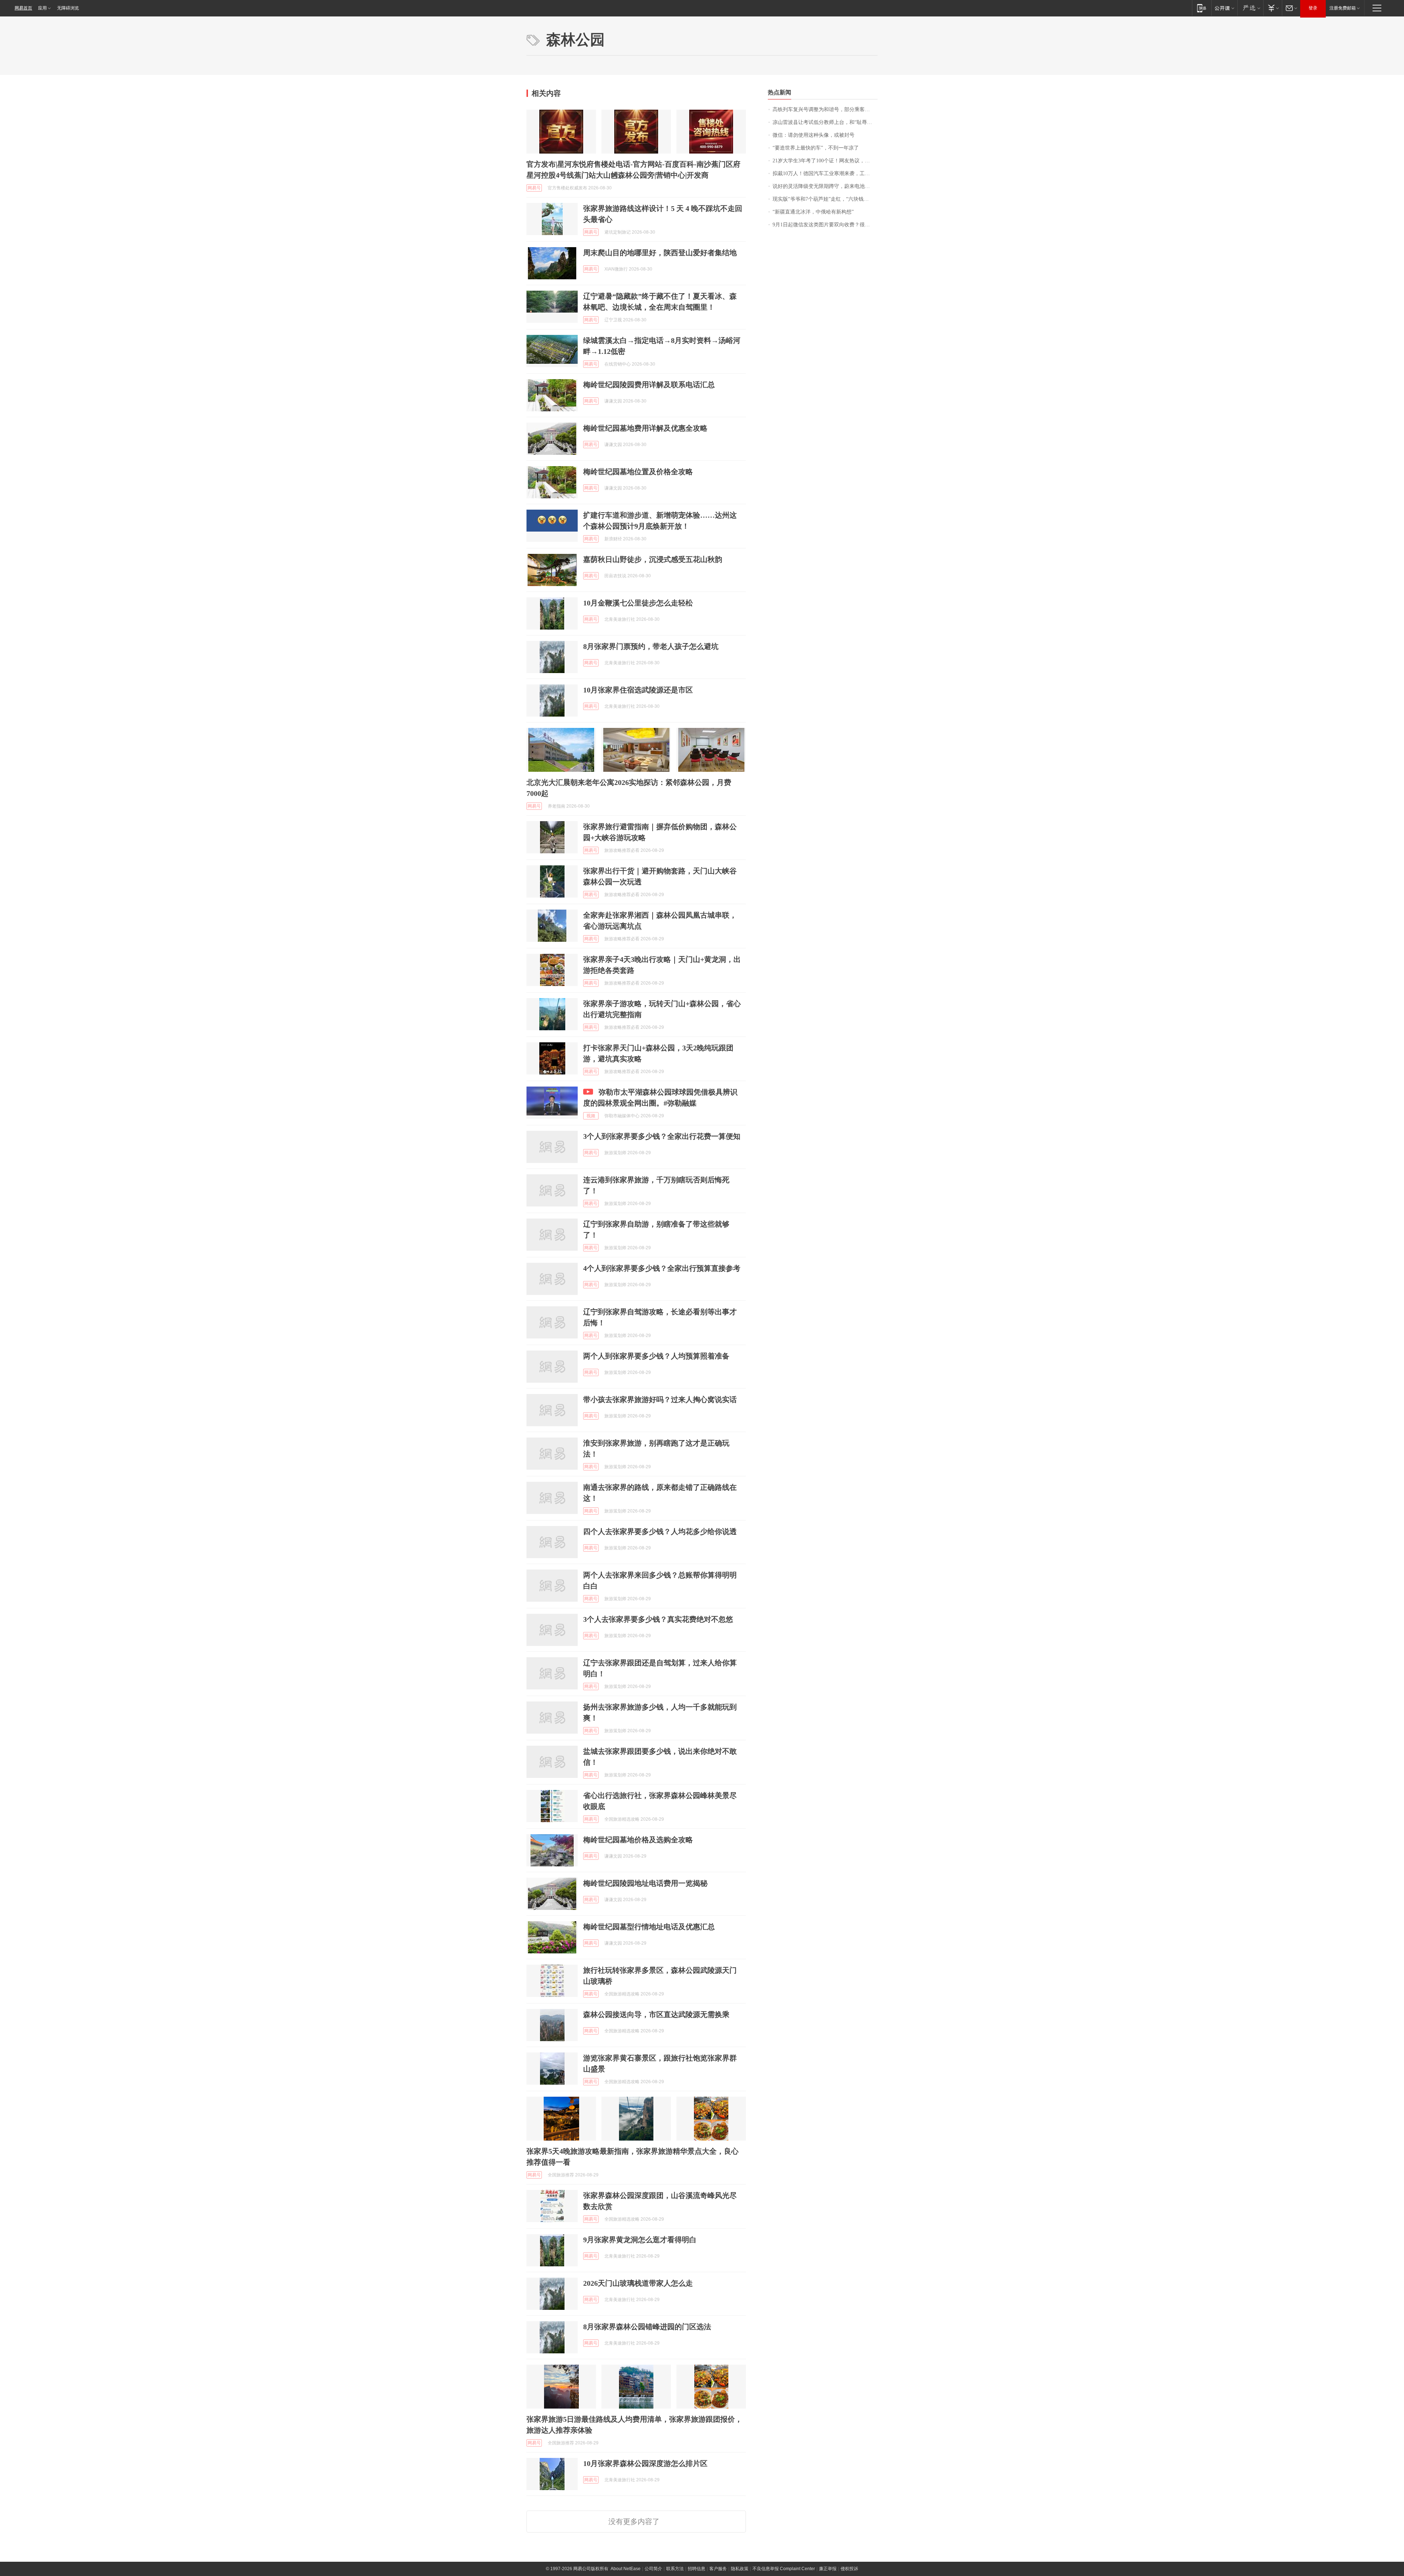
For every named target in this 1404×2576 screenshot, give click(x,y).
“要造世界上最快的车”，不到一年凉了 (816, 148)
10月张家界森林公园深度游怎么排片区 (645, 2463)
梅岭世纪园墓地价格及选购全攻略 (638, 1840)
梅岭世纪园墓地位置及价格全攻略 (638, 472)
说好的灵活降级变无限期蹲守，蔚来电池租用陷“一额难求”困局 (825, 186)
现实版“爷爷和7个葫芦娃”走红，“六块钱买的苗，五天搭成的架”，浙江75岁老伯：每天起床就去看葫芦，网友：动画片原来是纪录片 (825, 199)
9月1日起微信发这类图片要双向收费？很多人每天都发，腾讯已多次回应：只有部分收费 (825, 225)
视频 (591, 1116)
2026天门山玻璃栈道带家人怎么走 (638, 2283)
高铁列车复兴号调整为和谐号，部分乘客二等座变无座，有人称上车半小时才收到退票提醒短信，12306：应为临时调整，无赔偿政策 (825, 109)
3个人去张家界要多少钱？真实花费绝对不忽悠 (658, 1619)
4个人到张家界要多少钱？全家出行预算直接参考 (662, 1268)
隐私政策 (740, 2569)
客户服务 (718, 2569)
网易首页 (23, 8)
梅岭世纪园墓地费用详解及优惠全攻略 (645, 428)
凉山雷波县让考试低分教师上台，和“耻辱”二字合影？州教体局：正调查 (825, 122)
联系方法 (675, 2569)
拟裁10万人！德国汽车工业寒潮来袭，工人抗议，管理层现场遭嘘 (825, 173)
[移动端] (1202, 8)
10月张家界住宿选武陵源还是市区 (638, 690)
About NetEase (626, 2569)
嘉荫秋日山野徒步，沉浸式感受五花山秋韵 (653, 559)
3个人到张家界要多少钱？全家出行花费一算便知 (662, 1136)
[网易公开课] (1224, 8)
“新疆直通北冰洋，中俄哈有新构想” (813, 212)
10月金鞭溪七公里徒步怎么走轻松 (638, 603)
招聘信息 (697, 2569)
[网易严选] (1250, 8)
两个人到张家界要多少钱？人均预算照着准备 (656, 1356)
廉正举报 (828, 2569)
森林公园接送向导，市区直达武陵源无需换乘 (656, 2014)
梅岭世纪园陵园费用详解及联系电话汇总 (649, 385)
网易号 (534, 188)
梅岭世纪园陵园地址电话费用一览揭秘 (645, 1883)
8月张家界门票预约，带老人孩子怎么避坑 (651, 646)
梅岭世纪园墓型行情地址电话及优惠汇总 (649, 1927)
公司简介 (653, 2569)
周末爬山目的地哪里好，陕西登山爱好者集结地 (660, 253)
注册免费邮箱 (1343, 8)
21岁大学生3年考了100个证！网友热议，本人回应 (825, 161)
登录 (1313, 8)
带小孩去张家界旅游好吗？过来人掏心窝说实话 (660, 1400)
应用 (42, 8)
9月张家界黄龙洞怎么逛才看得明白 (640, 2240)
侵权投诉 (849, 2569)
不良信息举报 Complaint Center (784, 2569)
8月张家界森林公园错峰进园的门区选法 (647, 2327)
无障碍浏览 (68, 8)
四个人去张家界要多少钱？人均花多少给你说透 (660, 1531)
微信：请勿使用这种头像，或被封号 (814, 135)
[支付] (1273, 8)
